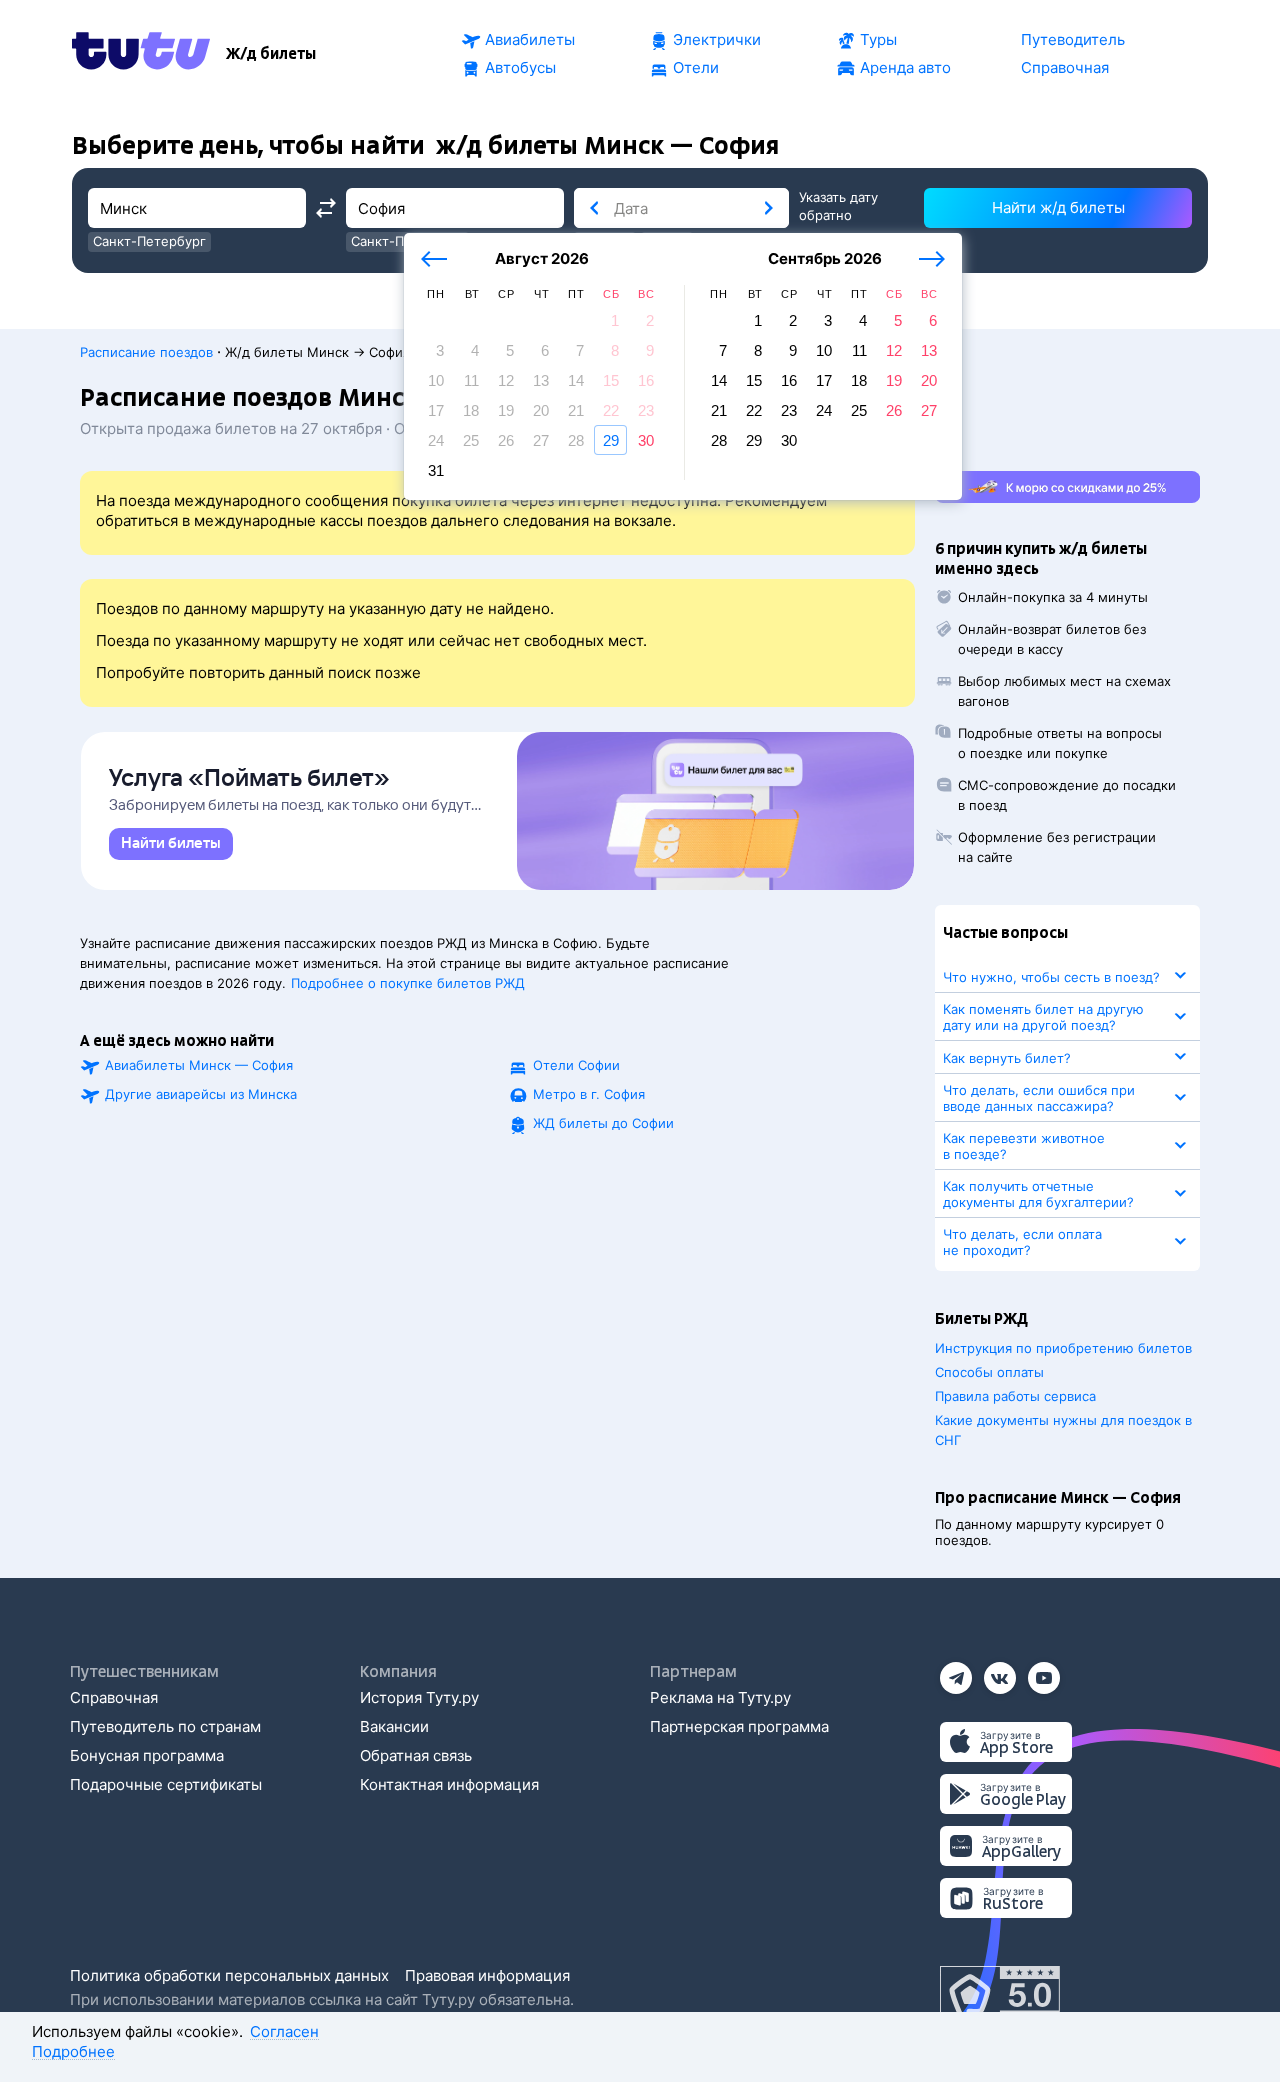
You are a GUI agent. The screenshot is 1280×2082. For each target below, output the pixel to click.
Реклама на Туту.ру (720, 1697)
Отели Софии (576, 1065)
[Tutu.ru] (141, 54)
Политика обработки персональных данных (229, 1975)
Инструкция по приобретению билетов (1063, 1348)
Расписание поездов (146, 352)
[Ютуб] (1044, 1671)
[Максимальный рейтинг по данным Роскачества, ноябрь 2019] (1000, 1996)
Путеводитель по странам (165, 1726)
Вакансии (394, 1726)
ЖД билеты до (603, 1123)
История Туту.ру (419, 1697)
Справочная (114, 1697)
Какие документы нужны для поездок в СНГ (1063, 1430)
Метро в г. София (589, 1094)
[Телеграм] (956, 1671)
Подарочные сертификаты (166, 1784)
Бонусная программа (147, 1755)
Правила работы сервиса (1015, 1396)
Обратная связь (416, 1755)
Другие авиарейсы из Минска (201, 1094)
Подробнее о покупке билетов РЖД (408, 983)
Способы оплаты (989, 1372)
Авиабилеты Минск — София (199, 1065)
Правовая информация (487, 1975)
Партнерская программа (739, 1726)
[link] (171, 844)
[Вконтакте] (1000, 1671)
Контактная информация (449, 1784)
